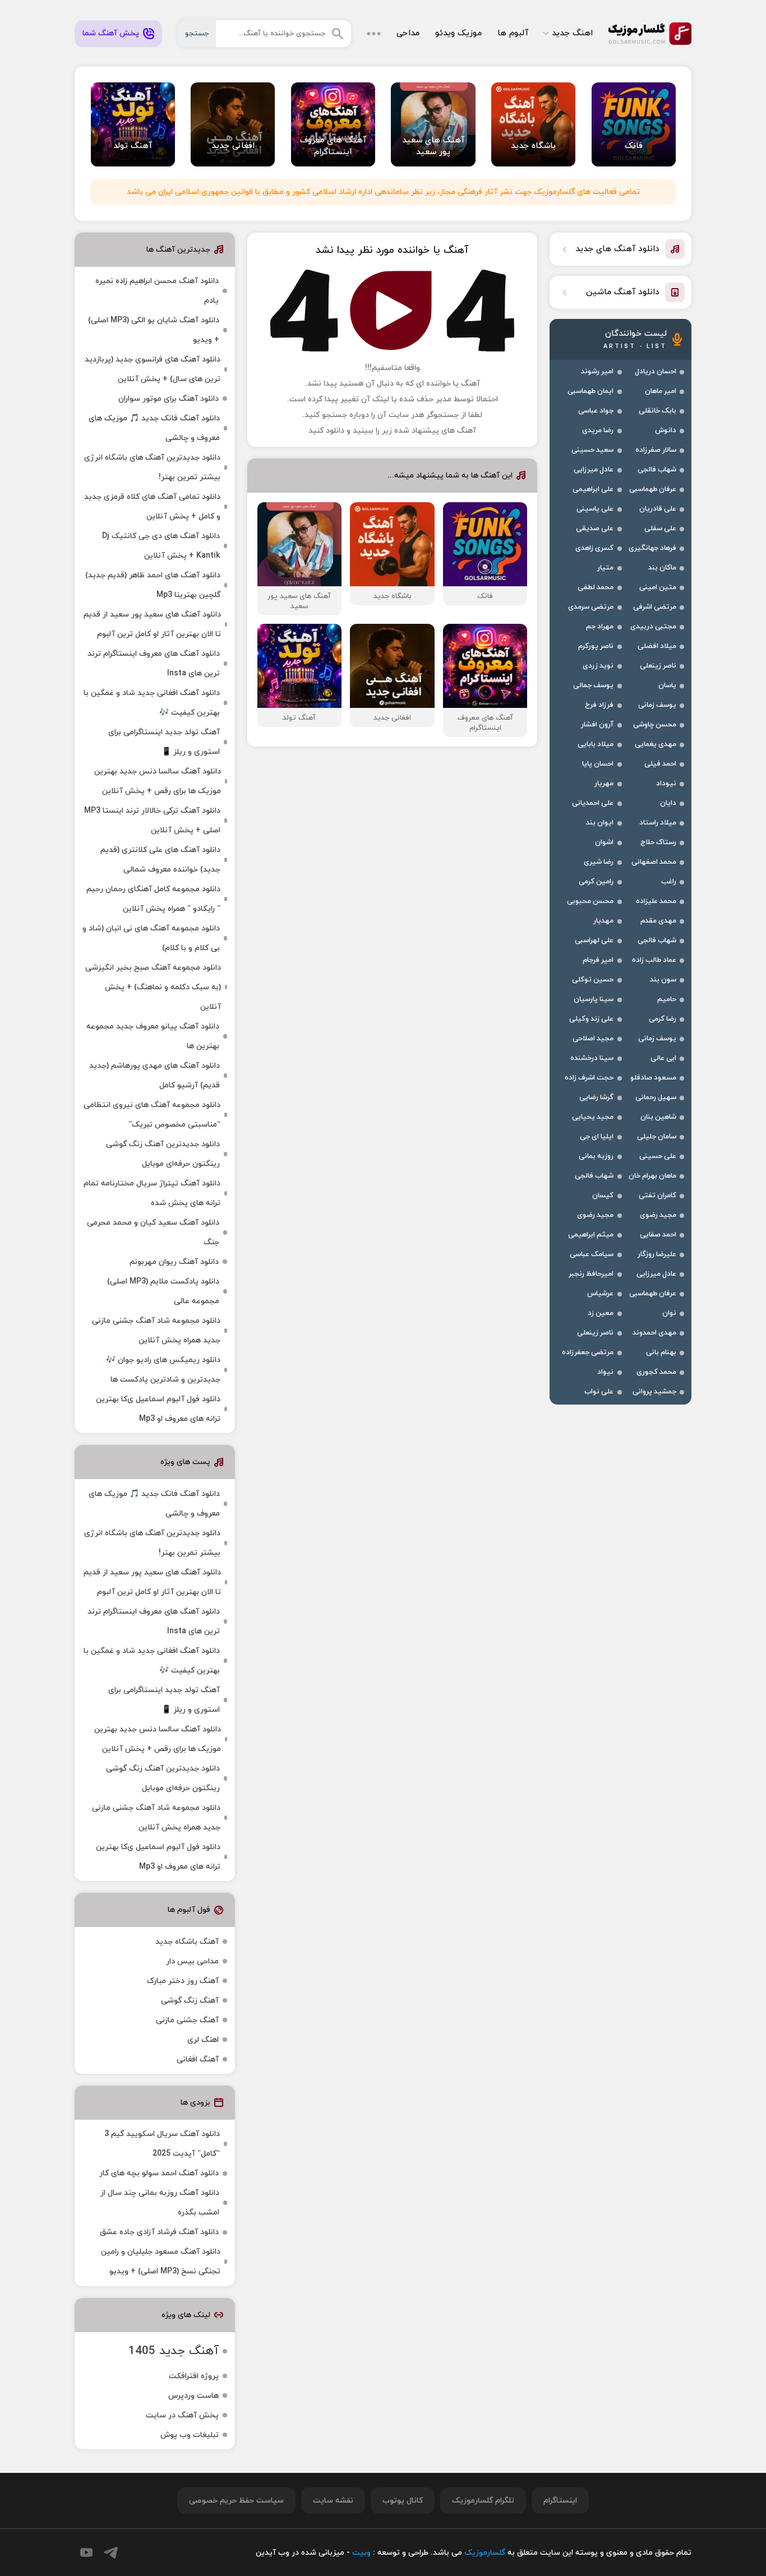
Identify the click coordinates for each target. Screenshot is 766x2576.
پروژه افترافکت (194, 2376)
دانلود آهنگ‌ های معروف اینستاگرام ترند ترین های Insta (154, 664)
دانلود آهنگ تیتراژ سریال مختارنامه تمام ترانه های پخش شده (152, 1193)
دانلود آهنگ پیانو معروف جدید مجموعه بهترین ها (153, 1036)
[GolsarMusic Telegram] (111, 2553)
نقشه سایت (333, 2501)
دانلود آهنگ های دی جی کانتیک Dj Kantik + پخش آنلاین (161, 546)
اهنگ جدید (572, 33)
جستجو (197, 34)
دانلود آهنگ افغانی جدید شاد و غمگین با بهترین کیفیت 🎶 (152, 703)
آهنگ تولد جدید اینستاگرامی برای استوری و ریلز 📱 (164, 742)
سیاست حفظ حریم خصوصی (236, 2501)
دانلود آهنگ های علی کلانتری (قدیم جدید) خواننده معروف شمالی (160, 860)
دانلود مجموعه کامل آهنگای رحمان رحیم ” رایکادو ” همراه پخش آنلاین (153, 899)
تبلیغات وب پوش (190, 2435)
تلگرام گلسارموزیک (483, 2501)
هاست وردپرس (193, 2396)
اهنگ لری (203, 2040)
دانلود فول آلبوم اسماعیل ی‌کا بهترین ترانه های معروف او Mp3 (158, 1409)
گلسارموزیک (650, 34)
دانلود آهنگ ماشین (623, 292)
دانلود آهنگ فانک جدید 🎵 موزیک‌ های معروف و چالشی (154, 428)
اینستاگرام (560, 2501)
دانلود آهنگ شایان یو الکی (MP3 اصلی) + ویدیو (154, 330)
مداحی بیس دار (192, 1961)
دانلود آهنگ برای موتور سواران (169, 399)
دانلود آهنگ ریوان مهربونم (174, 1262)
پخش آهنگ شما (111, 33)
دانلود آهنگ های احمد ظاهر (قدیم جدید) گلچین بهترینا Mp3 (153, 585)
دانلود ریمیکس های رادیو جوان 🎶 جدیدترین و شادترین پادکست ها (163, 1370)
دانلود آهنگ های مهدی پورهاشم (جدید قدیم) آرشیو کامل (154, 1076)
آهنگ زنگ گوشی (190, 2001)
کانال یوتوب (403, 2501)
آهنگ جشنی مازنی (187, 2020)
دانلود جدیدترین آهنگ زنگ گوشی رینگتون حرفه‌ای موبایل (163, 1154)
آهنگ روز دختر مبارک (183, 1981)
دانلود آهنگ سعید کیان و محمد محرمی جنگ (153, 1233)
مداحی (408, 33)
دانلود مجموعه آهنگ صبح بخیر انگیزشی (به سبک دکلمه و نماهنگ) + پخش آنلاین (153, 987)
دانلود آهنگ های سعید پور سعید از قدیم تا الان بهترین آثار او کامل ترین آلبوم (152, 624)
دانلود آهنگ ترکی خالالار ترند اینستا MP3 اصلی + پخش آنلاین (152, 821)
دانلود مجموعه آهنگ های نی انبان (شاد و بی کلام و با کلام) (151, 938)
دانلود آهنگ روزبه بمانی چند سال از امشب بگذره (160, 2203)
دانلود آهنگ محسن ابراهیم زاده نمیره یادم (157, 291)
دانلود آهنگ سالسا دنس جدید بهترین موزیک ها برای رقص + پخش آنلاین (158, 781)
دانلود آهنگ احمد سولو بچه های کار (159, 2173)
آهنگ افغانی (198, 2060)
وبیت (361, 2553)
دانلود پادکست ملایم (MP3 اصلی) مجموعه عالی (163, 1291)
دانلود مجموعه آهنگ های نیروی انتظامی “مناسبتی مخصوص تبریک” (152, 1115)
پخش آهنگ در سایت (182, 2415)
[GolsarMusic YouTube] (86, 2552)
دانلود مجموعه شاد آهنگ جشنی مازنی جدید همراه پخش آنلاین (156, 1331)
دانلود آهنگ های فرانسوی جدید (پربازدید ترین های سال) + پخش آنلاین (153, 369)
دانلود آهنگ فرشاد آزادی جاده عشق (159, 2232)
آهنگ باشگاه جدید (187, 1942)
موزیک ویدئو (458, 33)
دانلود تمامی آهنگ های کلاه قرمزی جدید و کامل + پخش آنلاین (152, 507)
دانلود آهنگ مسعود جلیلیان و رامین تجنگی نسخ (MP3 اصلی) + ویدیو (161, 2262)
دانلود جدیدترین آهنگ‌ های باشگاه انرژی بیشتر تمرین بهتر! (152, 467)
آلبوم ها (513, 33)
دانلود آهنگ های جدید (617, 249)
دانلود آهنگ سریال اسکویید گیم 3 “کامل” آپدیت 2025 (162, 2144)
